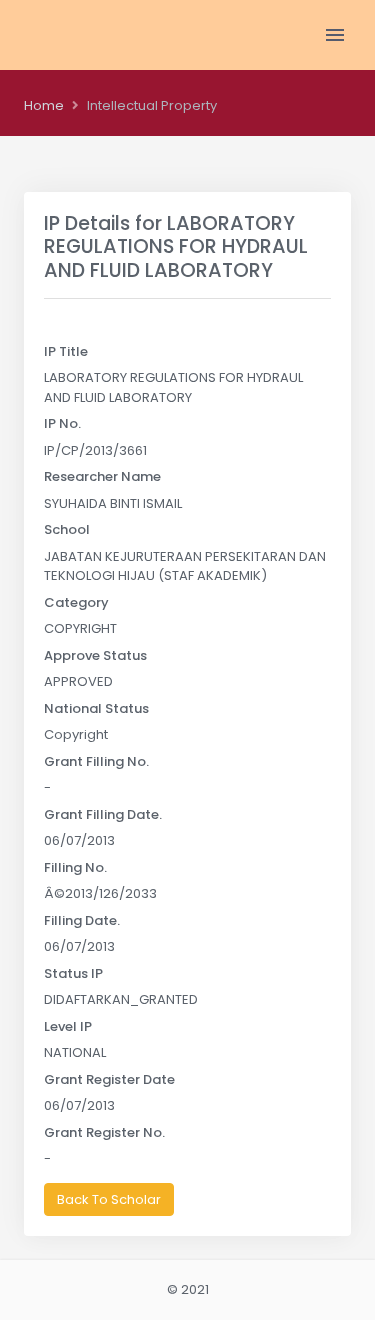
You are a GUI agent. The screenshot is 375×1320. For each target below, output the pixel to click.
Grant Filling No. (96, 761)
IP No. (62, 423)
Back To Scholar (109, 1199)
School (67, 529)
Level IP (68, 1026)
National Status (96, 708)
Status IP (73, 973)
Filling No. (75, 867)
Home (44, 105)
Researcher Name (102, 476)
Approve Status (95, 655)
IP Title (66, 351)
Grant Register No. (104, 1132)
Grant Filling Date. (103, 814)
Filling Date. (82, 920)
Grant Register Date (109, 1079)
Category (76, 602)
